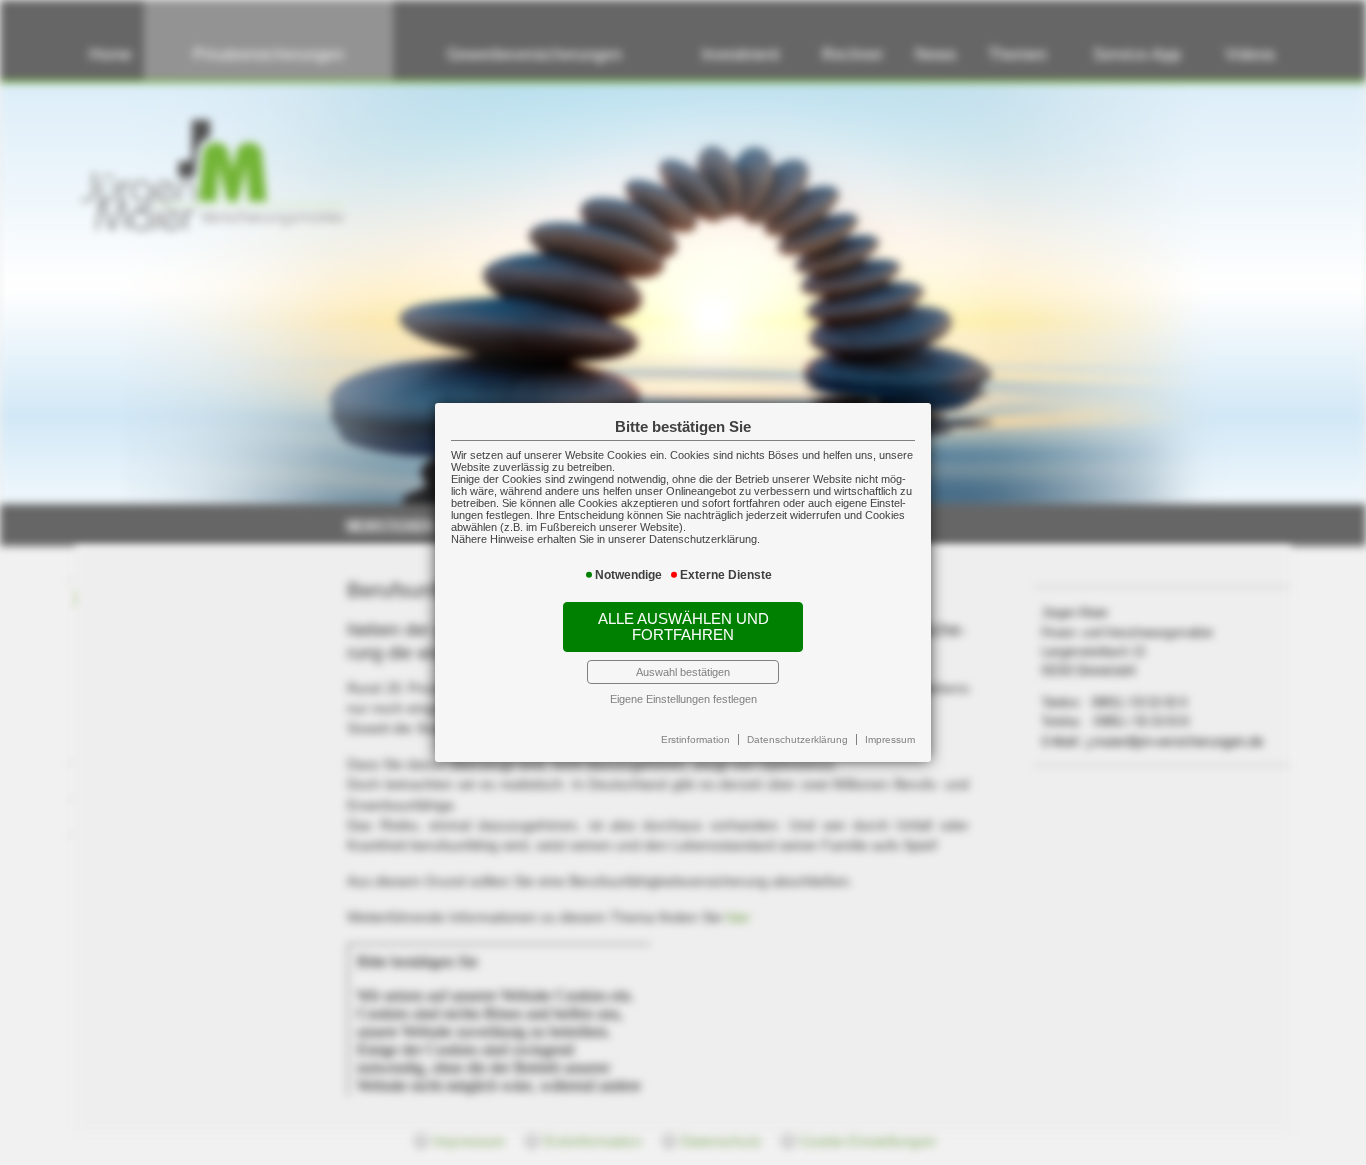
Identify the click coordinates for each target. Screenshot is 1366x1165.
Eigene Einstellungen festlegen (683, 699)
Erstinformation (695, 739)
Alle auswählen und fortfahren (683, 627)
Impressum (890, 739)
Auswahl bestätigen (683, 672)
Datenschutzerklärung (797, 739)
